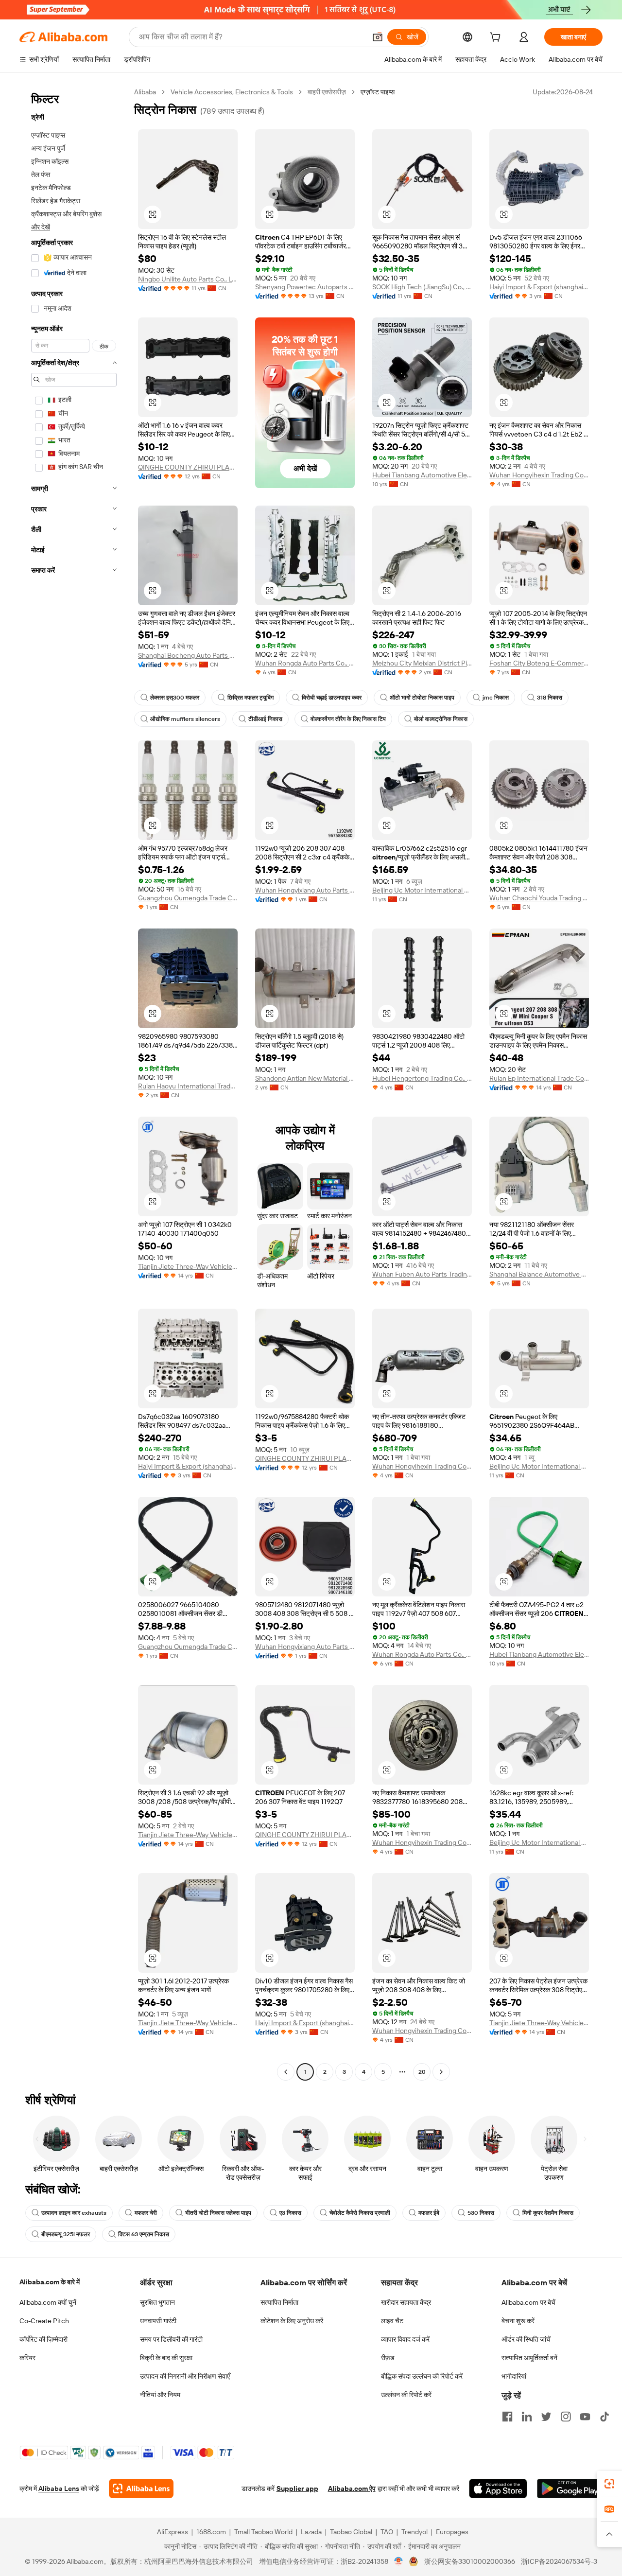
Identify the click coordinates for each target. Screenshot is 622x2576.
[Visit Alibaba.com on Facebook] (507, 2417)
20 (422, 2072)
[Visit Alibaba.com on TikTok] (605, 2417)
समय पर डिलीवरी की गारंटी (171, 2339)
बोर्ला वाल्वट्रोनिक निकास (441, 719)
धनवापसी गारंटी (158, 2321)
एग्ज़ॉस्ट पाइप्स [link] (378, 92)
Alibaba (145, 92)
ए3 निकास (290, 2213)
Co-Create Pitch (44, 2321)
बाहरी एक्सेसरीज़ (327, 92)
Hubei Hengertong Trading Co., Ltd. (422, 1078)
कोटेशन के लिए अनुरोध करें (292, 2321)
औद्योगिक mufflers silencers (185, 719)
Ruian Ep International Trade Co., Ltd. (539, 1078)
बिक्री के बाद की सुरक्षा (166, 2358)
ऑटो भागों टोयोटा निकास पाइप (422, 698)
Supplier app (297, 2488)
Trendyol (415, 2532)
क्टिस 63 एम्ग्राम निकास (144, 2234)
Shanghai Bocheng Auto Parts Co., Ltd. (188, 655)
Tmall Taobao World (263, 2532)
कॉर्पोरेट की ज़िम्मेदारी (43, 2339)
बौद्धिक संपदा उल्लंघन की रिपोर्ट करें (422, 2376)
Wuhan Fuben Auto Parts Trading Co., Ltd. (422, 1274)
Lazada (311, 2532)
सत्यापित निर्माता (279, 2302)
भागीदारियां (514, 2376)
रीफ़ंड (388, 2358)
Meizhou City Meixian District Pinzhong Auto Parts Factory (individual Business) (422, 663)
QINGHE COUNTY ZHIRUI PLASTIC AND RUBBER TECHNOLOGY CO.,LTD (188, 467)
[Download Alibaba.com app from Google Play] (570, 2488)
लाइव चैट (392, 2321)
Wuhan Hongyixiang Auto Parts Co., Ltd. (305, 890)
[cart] (497, 38)
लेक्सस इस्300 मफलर (175, 698)
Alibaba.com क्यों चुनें (48, 2302)
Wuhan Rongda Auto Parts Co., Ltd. (305, 663)
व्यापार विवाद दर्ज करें (405, 2339)
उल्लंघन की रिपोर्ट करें (406, 2395)
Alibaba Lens (59, 2488)
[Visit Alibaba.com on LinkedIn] (527, 2417)
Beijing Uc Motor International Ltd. (422, 890)
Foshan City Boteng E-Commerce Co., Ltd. (539, 663)
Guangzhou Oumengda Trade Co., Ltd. (188, 898)
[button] (378, 37)
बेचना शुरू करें (518, 2321)
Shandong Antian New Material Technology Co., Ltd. (305, 1078)
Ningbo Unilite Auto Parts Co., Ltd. (188, 279)
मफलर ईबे (429, 2213)
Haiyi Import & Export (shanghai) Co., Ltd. (539, 287)
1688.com (211, 2532)
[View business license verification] (399, 2561)
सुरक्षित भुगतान (157, 2302)
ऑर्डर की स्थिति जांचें (526, 2339)
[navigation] (74, 1083)
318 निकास (550, 698)
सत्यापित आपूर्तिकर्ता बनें (529, 2358)
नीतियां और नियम (160, 2395)
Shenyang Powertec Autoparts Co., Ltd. (305, 287)
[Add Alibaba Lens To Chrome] (141, 2488)
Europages (452, 2532)
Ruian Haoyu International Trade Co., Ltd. (188, 1086)
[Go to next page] (441, 2072)
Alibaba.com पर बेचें (528, 2302)
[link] (609, 2484)
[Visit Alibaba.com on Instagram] (566, 2417)
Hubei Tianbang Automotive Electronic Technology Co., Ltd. (422, 475)
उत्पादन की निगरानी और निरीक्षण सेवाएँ (185, 2376)
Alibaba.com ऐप (352, 2488)
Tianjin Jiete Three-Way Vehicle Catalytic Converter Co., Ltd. (188, 1266)
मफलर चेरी (146, 2213)
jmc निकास (496, 698)
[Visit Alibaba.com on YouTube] (585, 2417)
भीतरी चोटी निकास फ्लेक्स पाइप (218, 2213)
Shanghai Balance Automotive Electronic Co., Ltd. (539, 1274)
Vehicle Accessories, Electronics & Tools (232, 92)
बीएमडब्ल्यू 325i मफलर (66, 2234)
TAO (387, 2532)
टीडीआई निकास (265, 719)
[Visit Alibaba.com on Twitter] (546, 2417)
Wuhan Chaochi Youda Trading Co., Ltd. (539, 898)
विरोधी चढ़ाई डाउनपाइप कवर (332, 698)
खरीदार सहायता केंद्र (406, 2302)
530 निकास (481, 2213)
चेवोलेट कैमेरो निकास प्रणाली (360, 2213)
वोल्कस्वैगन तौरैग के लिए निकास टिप (348, 719)
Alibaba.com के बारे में (50, 2282)
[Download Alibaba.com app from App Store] (498, 2488)
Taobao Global (351, 2532)
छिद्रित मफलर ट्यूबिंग (251, 698)
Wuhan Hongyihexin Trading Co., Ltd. (539, 475)
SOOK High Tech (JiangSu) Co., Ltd (422, 287)
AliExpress (173, 2532)
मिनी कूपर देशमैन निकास (548, 2213)
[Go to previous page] (286, 2072)
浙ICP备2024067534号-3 (559, 2561)
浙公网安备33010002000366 (470, 2561)
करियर (27, 2358)
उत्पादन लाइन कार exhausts (74, 2213)
